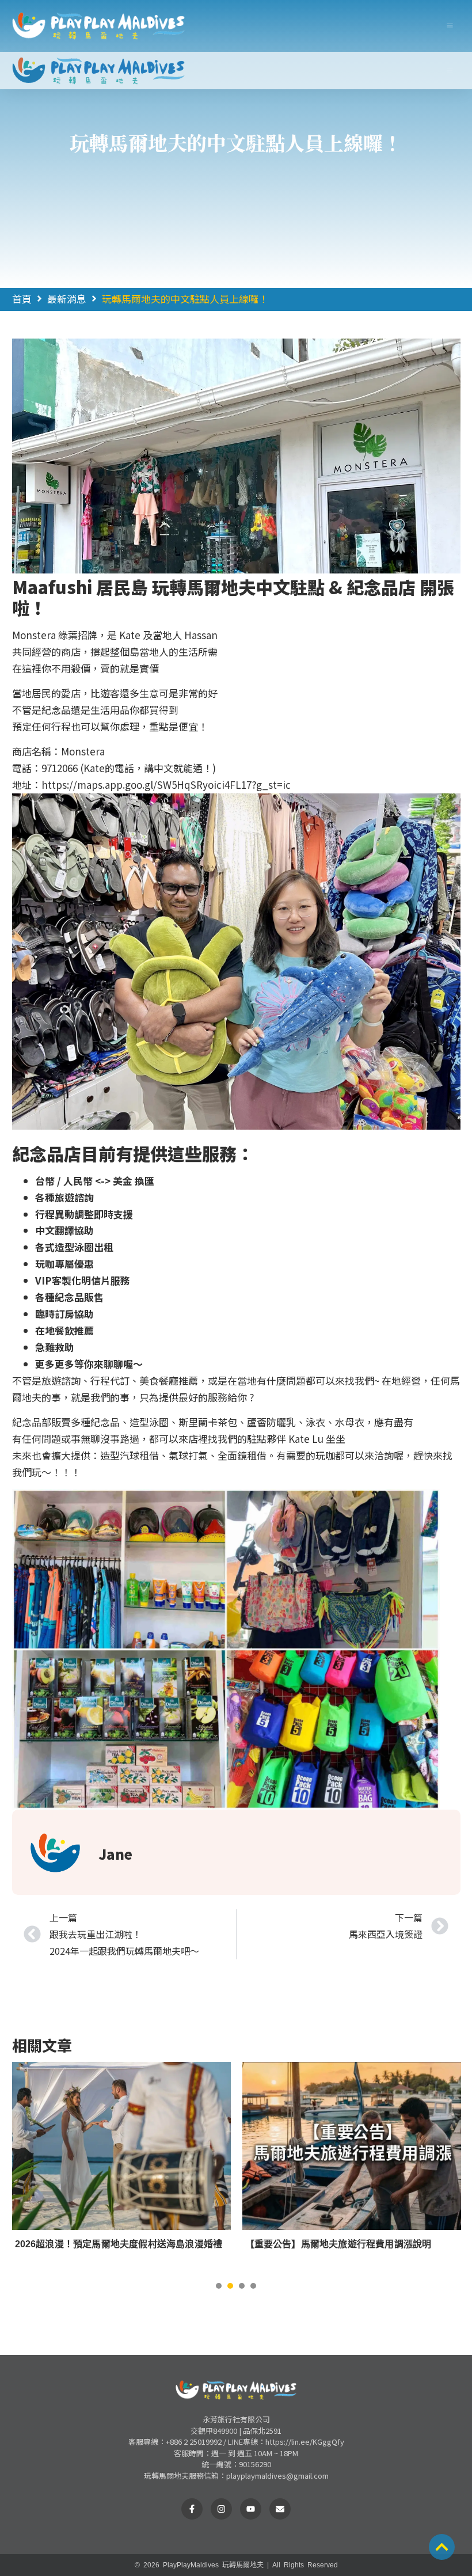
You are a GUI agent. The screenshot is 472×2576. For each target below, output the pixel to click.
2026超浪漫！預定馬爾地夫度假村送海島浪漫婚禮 (119, 2244)
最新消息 (67, 299)
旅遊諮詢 (61, 1380)
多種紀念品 (95, 1422)
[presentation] (219, 2286)
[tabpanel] (121, 2168)
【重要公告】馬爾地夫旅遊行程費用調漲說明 (338, 2244)
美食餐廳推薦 (169, 1380)
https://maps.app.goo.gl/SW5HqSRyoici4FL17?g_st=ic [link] (166, 784)
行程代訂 (110, 1380)
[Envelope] (280, 2509)
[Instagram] (221, 2509)
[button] (450, 26)
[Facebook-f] (192, 2509)
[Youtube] (251, 2509)
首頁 (22, 299)
